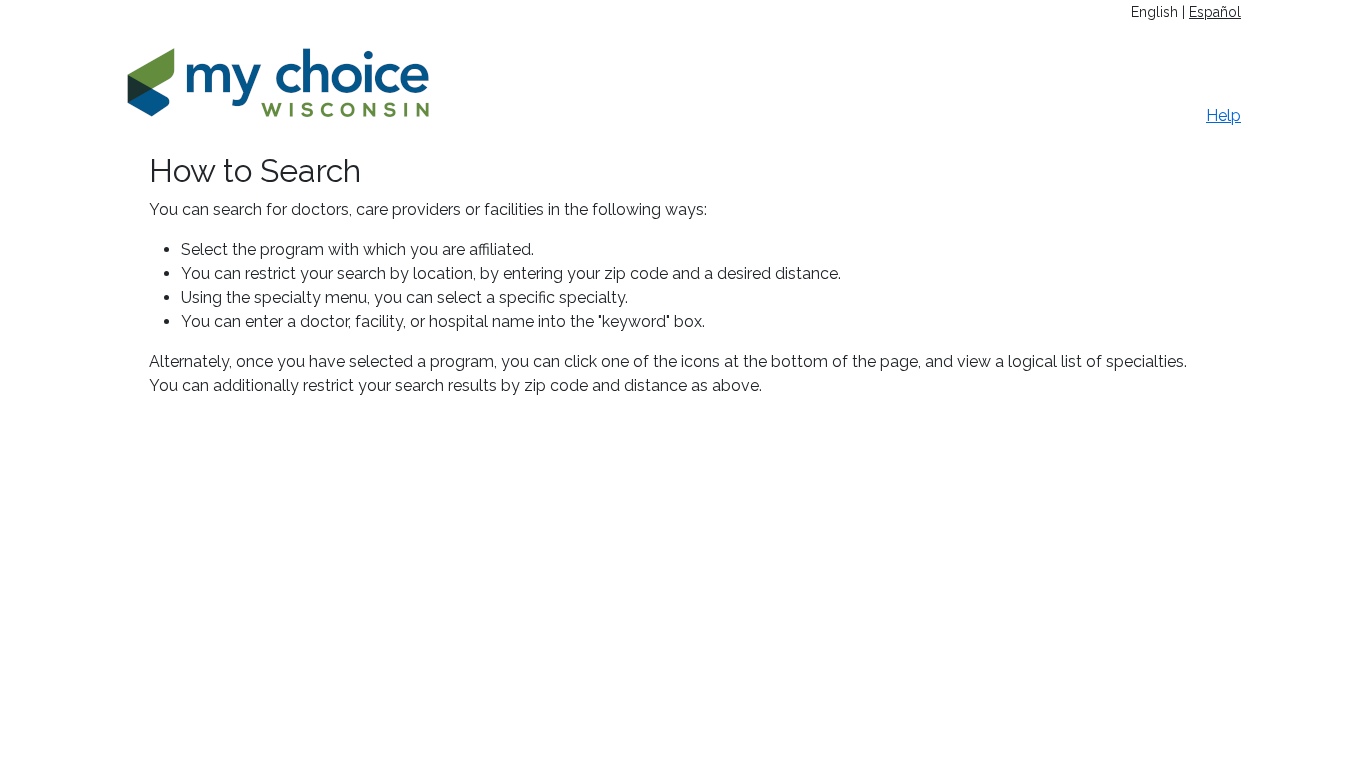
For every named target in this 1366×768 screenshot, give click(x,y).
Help (1223, 115)
